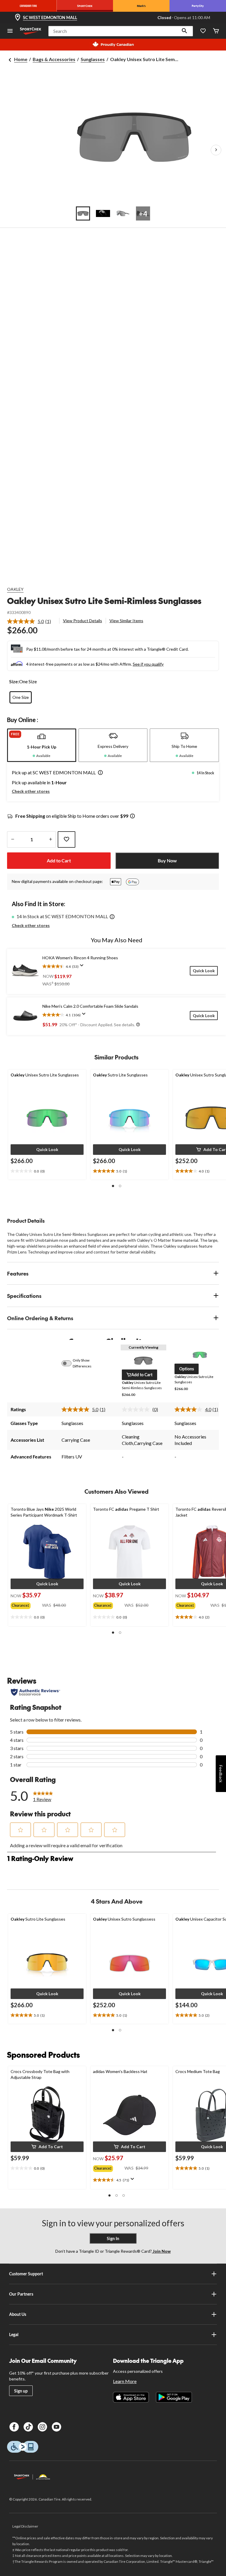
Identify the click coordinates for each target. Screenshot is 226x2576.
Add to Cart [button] (59, 860)
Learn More (125, 2381)
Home (21, 59)
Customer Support (26, 2274)
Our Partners (21, 2294)
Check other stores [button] (31, 791)
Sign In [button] (113, 2238)
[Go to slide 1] (83, 213)
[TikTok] (28, 2427)
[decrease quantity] (13, 839)
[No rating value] (137, 1409)
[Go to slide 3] (123, 213)
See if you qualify (148, 664)
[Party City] (198, 6)
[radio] (21, 697)
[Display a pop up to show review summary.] (83, 967)
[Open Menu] (10, 31)
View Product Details (83, 621)
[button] (185, 31)
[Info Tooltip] (132, 816)
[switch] (70, 1363)
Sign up (21, 2391)
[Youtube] (56, 2427)
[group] (26, 1604)
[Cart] (216, 31)
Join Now (161, 2251)
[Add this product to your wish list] (67, 839)
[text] (47, 1171)
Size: (14, 681)
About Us (18, 2314)
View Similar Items (126, 621)
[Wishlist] (203, 31)
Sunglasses (93, 59)
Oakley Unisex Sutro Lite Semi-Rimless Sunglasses (104, 601)
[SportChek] (85, 6)
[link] (31, 621)
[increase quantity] (50, 839)
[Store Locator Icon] (18, 18)
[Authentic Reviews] (35, 1692)
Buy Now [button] (167, 860)
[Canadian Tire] (28, 6)
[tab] (42, 745)
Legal (14, 2334)
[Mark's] (141, 6)
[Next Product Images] (216, 150)
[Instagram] (42, 2427)
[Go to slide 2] (103, 213)
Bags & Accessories (54, 59)
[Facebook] (14, 2427)
